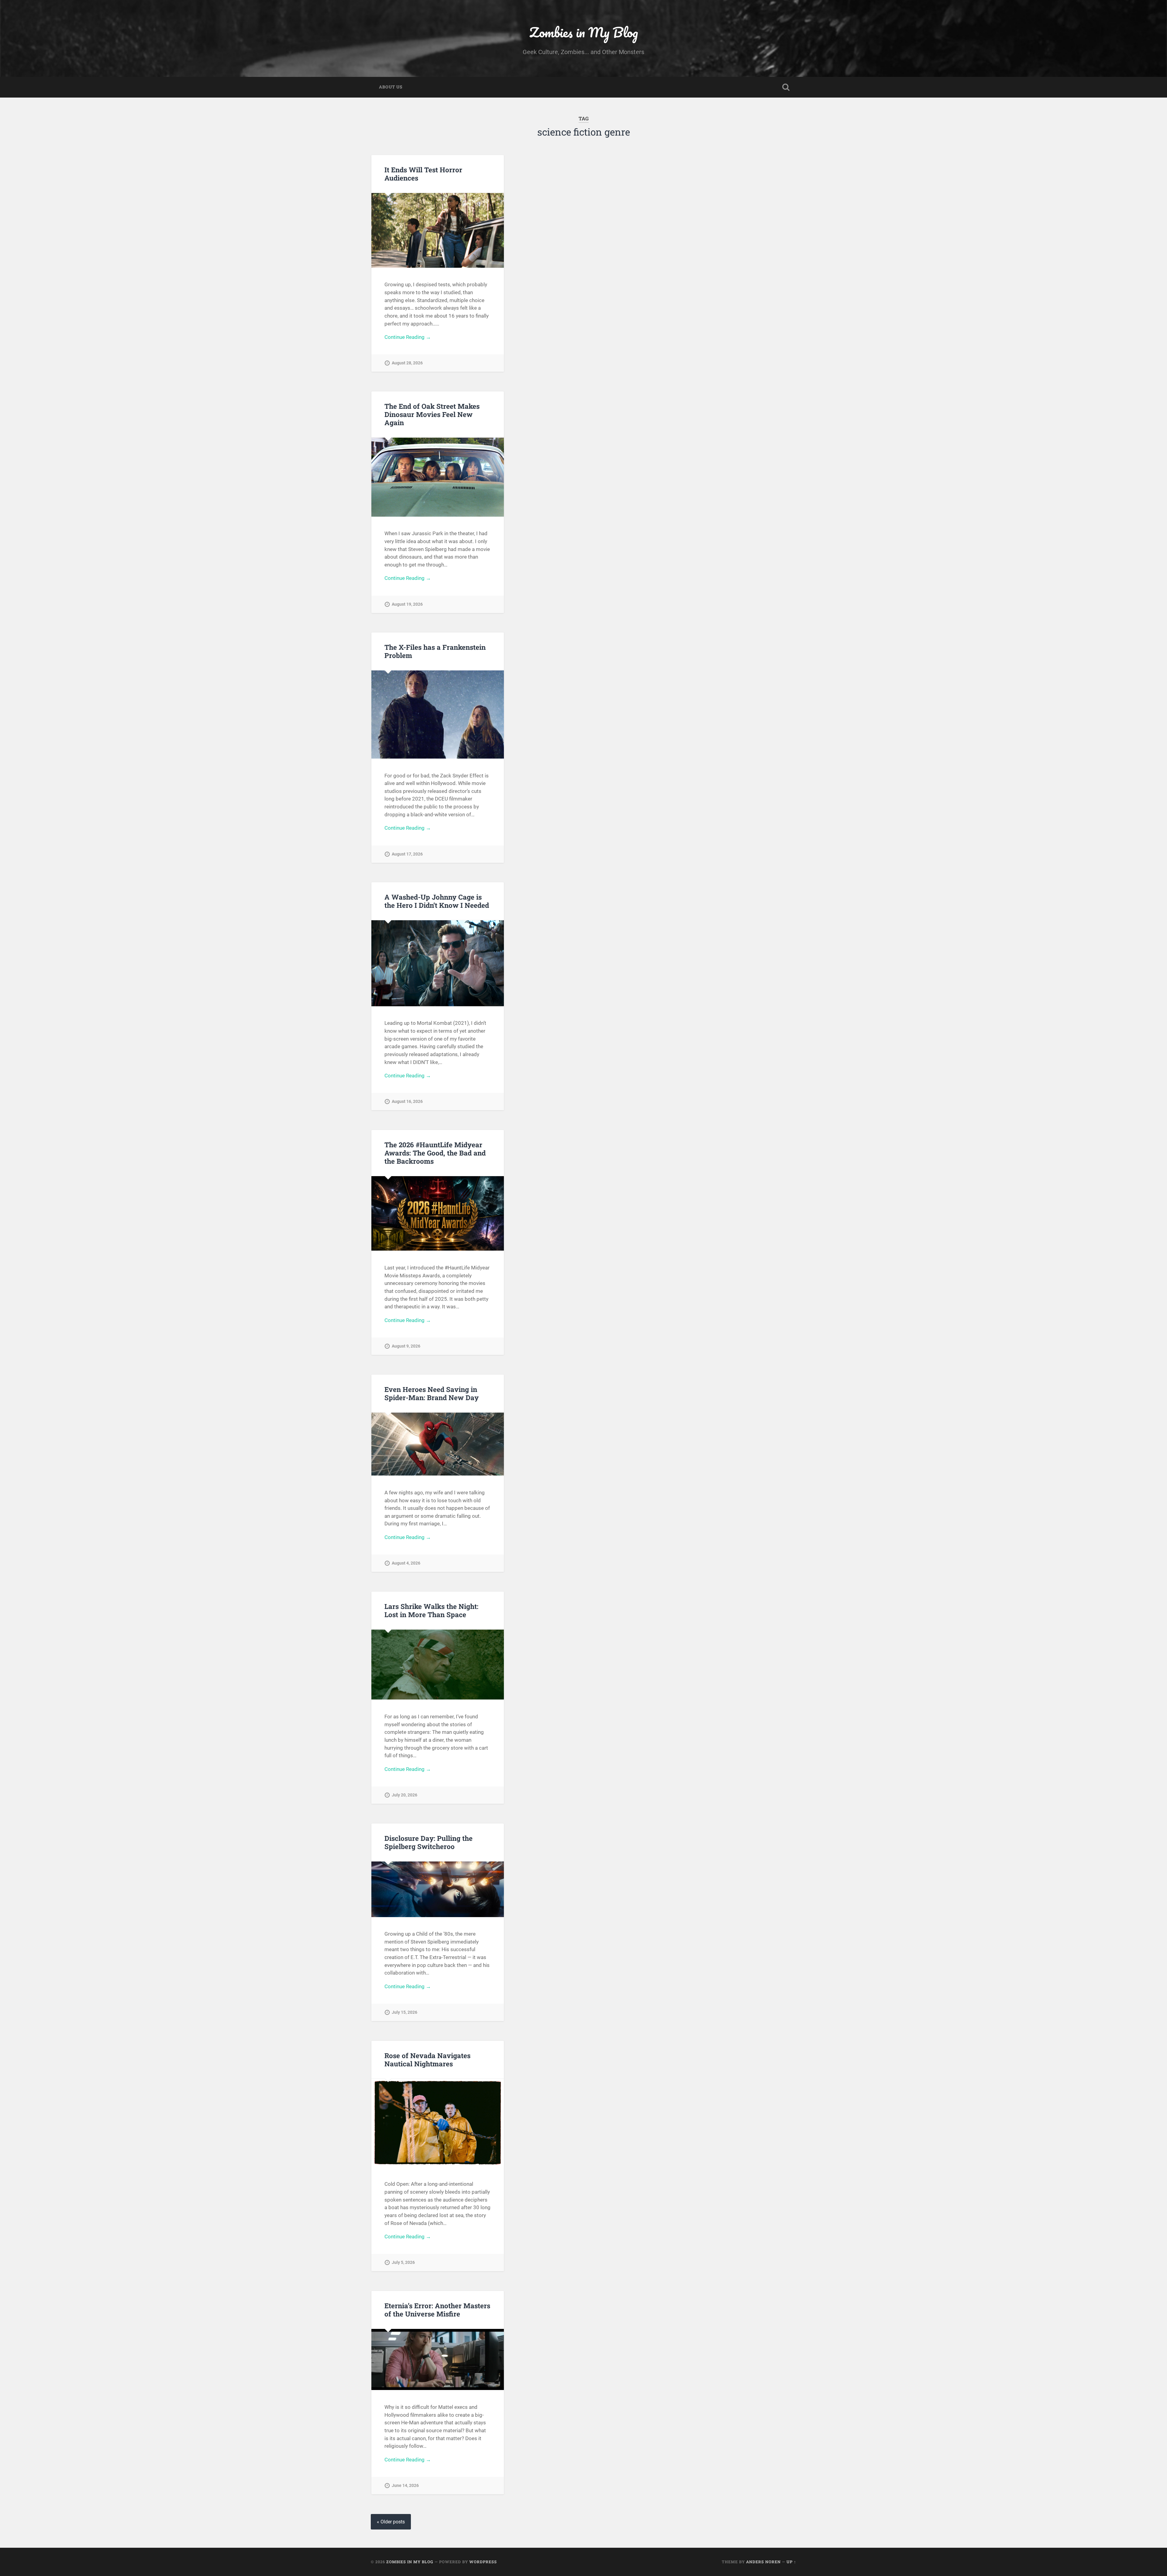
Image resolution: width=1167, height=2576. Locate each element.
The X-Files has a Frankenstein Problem (435, 651)
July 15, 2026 (404, 2012)
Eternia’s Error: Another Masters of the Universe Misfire (437, 2310)
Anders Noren (763, 2562)
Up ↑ (791, 2562)
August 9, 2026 (406, 1346)
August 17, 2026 (407, 854)
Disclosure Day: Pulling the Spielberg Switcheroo (429, 1842)
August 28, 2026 (407, 363)
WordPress (483, 2562)
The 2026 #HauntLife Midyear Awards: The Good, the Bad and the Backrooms (435, 1153)
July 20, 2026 (404, 1795)
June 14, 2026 (405, 2486)
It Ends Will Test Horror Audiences (423, 174)
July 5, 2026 (403, 2263)
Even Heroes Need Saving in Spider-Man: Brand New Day (432, 1393)
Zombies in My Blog (584, 32)
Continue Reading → (408, 337)
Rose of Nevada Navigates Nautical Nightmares (427, 2059)
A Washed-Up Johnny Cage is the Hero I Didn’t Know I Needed (437, 901)
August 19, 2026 (407, 604)
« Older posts (391, 2522)
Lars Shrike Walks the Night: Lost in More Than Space (431, 1610)
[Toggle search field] (786, 87)
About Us (391, 87)
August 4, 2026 (406, 1563)
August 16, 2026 (407, 1102)
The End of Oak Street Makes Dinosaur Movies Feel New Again (432, 414)
